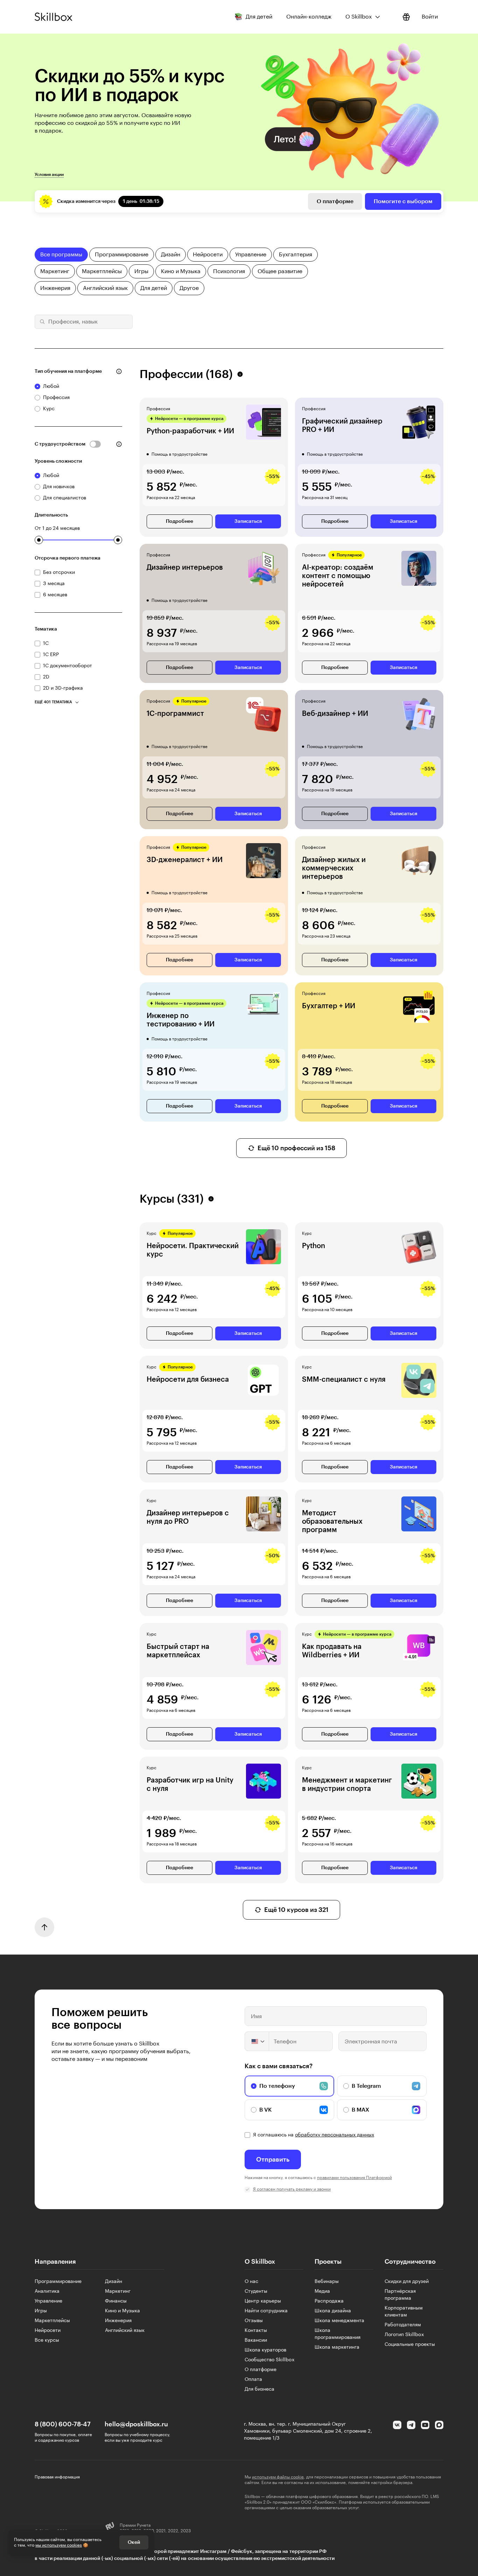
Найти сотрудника (266, 2311)
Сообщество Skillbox (270, 2360)
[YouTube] (425, 2425)
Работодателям (403, 2325)
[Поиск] (41, 322)
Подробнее (180, 521)
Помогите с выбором (403, 201)
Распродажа (329, 2301)
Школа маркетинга (337, 2347)
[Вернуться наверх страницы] (44, 1927)
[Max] (439, 2425)
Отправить (273, 2159)
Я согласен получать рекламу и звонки (292, 2189)
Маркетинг (118, 2291)
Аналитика (47, 2291)
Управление (48, 2301)
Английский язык (125, 2331)
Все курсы (47, 2340)
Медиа (322, 2291)
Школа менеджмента (339, 2321)
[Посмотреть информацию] (406, 17)
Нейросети (48, 2331)
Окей (134, 2542)
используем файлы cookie (278, 2477)
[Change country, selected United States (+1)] (257, 2041)
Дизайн (114, 2282)
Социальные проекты (410, 2344)
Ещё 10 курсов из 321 (296, 1910)
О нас (251, 2282)
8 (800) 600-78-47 (63, 2424)
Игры (41, 2311)
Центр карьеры (263, 2301)
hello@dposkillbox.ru (136, 2424)
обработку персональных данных (335, 2135)
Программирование (58, 2282)
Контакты (256, 2331)
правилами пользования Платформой (354, 2178)
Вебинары (327, 2282)
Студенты (256, 2291)
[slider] (39, 540)
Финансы (116, 2301)
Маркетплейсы (52, 2321)
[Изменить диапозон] (39, 540)
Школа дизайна (333, 2311)
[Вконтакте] (397, 2425)
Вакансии (256, 2340)
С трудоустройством (60, 444)
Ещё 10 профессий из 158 (296, 1148)
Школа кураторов (265, 2350)
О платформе (335, 201)
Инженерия (118, 2321)
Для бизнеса (259, 2389)
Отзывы (254, 2321)
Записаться (248, 521)
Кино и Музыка (122, 2311)
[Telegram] (411, 2425)
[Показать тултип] (119, 371)
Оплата (253, 2379)
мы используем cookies (59, 2545)
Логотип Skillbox (404, 2335)
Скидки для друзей (407, 2282)
